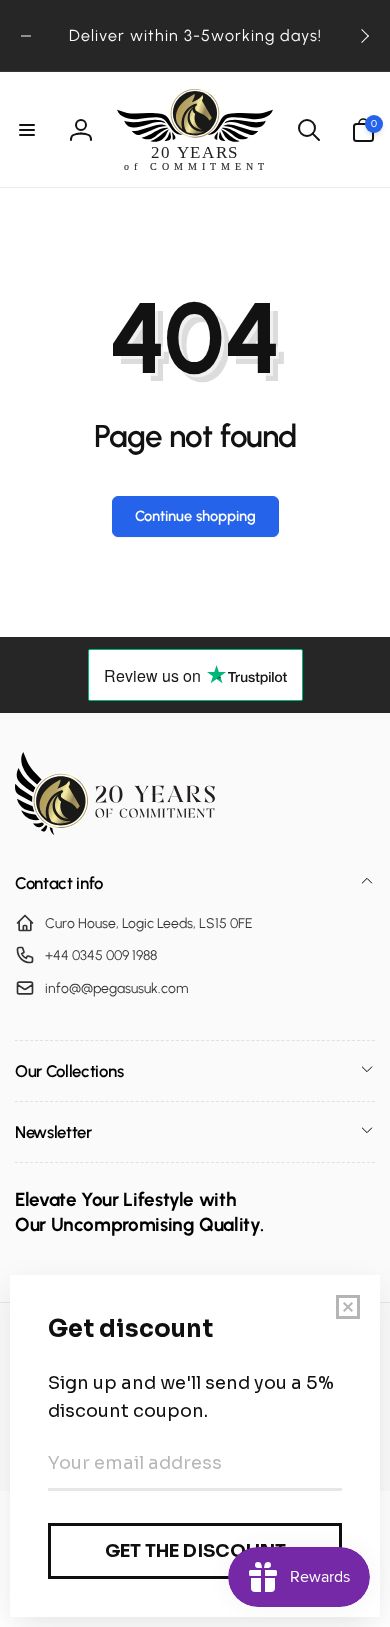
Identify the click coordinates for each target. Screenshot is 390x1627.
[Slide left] (26, 36)
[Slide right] (364, 36)
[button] (27, 130)
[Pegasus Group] (115, 829)
